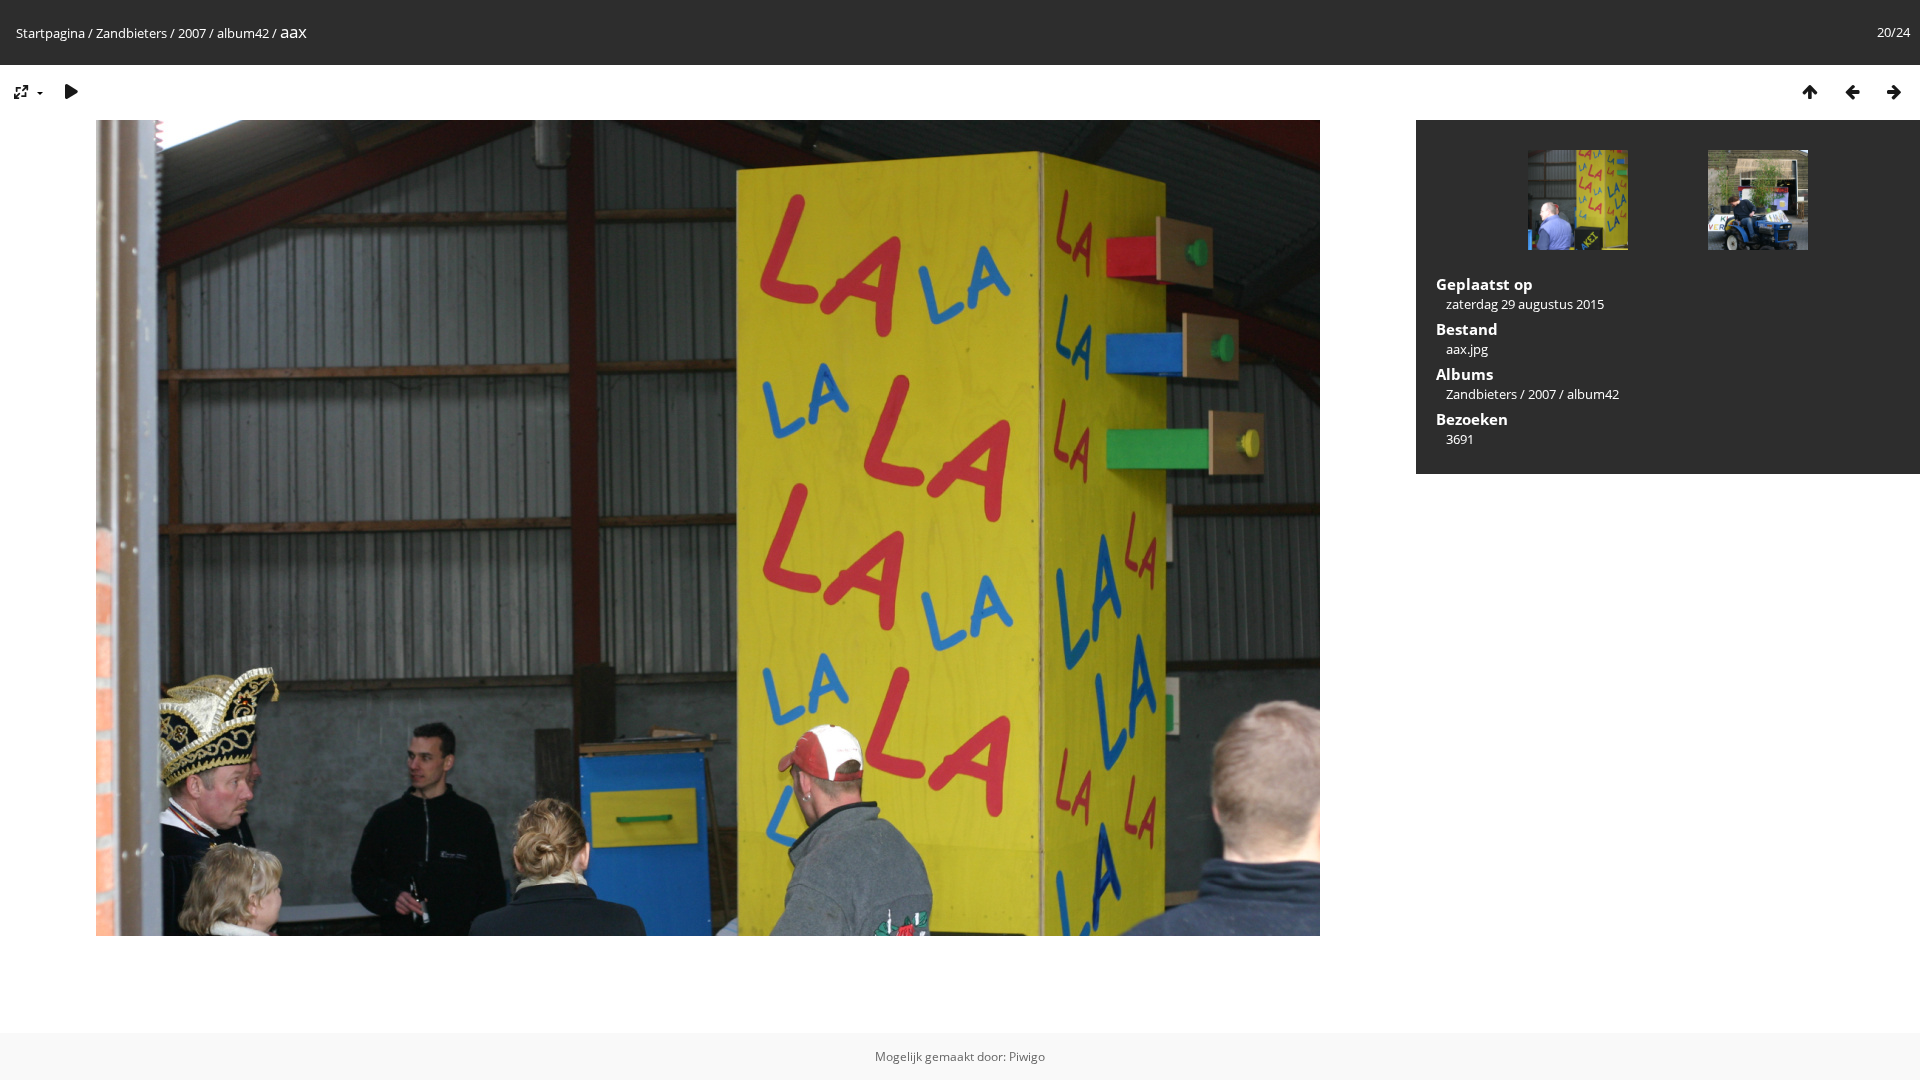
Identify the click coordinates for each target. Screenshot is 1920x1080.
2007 (192, 33)
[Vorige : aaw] (1852, 91)
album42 (243, 33)
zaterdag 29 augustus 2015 (1525, 304)
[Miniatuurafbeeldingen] (1810, 91)
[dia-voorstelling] (71, 91)
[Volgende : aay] (1894, 91)
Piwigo (1027, 1056)
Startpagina (50, 33)
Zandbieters (131, 33)
